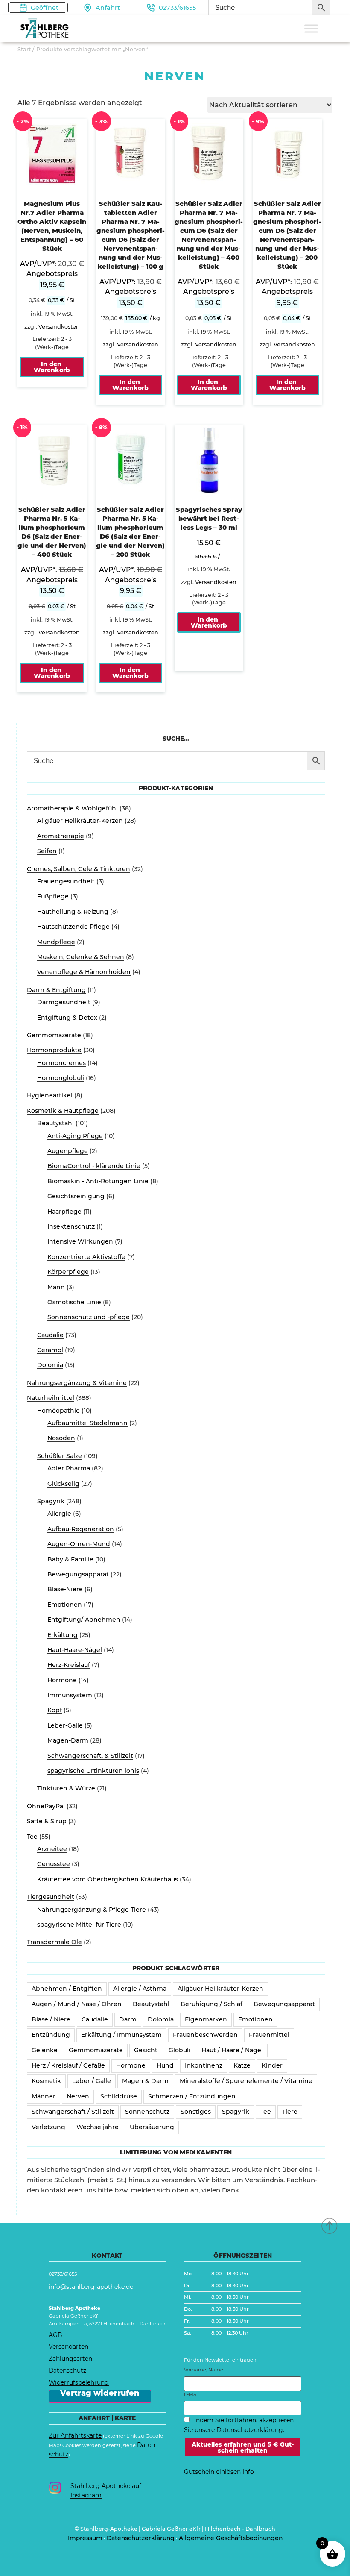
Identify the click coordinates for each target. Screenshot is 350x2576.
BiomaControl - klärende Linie (94, 1166)
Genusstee (54, 1864)
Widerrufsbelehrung (79, 2382)
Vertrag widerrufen (100, 2394)
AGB (55, 2335)
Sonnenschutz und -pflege (89, 1317)
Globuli (179, 2050)
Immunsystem (70, 1695)
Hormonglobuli (61, 1078)
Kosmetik (46, 2081)
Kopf (55, 1710)
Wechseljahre (98, 2127)
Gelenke (45, 2050)
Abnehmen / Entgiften (67, 1989)
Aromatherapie (61, 836)
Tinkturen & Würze (66, 1788)
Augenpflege (68, 1151)
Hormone (62, 1680)
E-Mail (191, 2394)
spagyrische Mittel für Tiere (79, 1925)
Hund (165, 2065)
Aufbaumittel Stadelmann (87, 1423)
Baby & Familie (70, 1559)
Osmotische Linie (74, 1302)
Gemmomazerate (54, 1035)
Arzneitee (52, 1849)
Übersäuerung (152, 2127)
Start (24, 49)
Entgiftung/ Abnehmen (84, 1620)
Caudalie (50, 1335)
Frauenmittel (269, 2035)
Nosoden (61, 1438)
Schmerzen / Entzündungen (192, 2096)
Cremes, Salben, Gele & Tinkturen (79, 869)
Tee (32, 1837)
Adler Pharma (69, 1468)
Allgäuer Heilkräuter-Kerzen (80, 821)
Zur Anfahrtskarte (75, 2435)
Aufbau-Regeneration (81, 1529)
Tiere (290, 2112)
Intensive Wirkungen (80, 1241)
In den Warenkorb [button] (52, 367)
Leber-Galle (65, 1725)
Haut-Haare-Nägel (75, 1650)
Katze (242, 2065)
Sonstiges (196, 2112)
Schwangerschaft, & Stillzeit (90, 1756)
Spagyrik (51, 1501)
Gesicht (146, 2050)
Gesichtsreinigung (76, 1196)
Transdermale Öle (54, 1942)
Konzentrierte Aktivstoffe (86, 1257)
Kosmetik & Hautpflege (63, 1111)
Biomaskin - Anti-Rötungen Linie (98, 1181)
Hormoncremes (61, 1063)
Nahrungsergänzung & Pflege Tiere (92, 1910)
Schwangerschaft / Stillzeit (73, 2112)
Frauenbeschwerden (205, 2035)
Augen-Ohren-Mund (79, 1544)
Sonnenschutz (147, 2112)
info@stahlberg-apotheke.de (91, 2287)
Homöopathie (58, 1411)
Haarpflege (64, 1212)
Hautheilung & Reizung (73, 912)
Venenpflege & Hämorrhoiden (84, 972)
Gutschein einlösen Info (219, 2472)
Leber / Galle (92, 2081)
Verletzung (48, 2127)
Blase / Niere (51, 2019)
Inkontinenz (204, 2065)
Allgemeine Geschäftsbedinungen (231, 2538)
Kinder (272, 2065)
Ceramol (50, 1350)
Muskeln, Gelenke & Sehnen (81, 957)
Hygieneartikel (50, 1095)
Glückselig (63, 1484)
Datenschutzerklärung (141, 2538)
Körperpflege (68, 1272)
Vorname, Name (204, 2370)
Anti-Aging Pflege (75, 1136)
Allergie (59, 1514)
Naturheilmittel (51, 1398)
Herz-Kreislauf (69, 1665)
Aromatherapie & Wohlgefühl (72, 808)
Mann (56, 1287)
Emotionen (65, 1605)
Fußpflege (53, 896)
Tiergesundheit (51, 1897)
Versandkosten (59, 327)
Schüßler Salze (60, 1456)
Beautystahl (55, 1123)
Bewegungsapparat (78, 1574)
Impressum (85, 2538)
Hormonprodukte (54, 1050)
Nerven (78, 2096)
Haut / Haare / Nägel (232, 2050)
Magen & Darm (145, 2081)
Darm (128, 2019)
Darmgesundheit (64, 1002)
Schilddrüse (119, 2096)
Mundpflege (56, 942)
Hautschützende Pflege (73, 927)
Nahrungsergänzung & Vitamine (77, 1383)
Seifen (47, 851)
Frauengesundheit (66, 881)
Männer (44, 2096)
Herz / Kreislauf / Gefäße (68, 2065)
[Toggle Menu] (311, 28)
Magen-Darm (68, 1740)
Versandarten (69, 2347)
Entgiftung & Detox (67, 1018)
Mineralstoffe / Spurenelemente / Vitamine (246, 2081)
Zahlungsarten (70, 2359)
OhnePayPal (46, 1806)
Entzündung (51, 2035)
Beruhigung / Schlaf (211, 2004)
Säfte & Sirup (47, 1821)
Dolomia (50, 1365)
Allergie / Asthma (140, 1989)
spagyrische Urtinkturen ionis (93, 1771)
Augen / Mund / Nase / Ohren (77, 2004)
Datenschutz (67, 2371)
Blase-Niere (65, 1589)
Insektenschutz (71, 1226)
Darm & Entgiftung (56, 990)
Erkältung (63, 1635)
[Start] (330, 2225)
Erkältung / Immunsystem (121, 2035)
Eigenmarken (206, 2019)
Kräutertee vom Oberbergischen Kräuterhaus (108, 1879)
